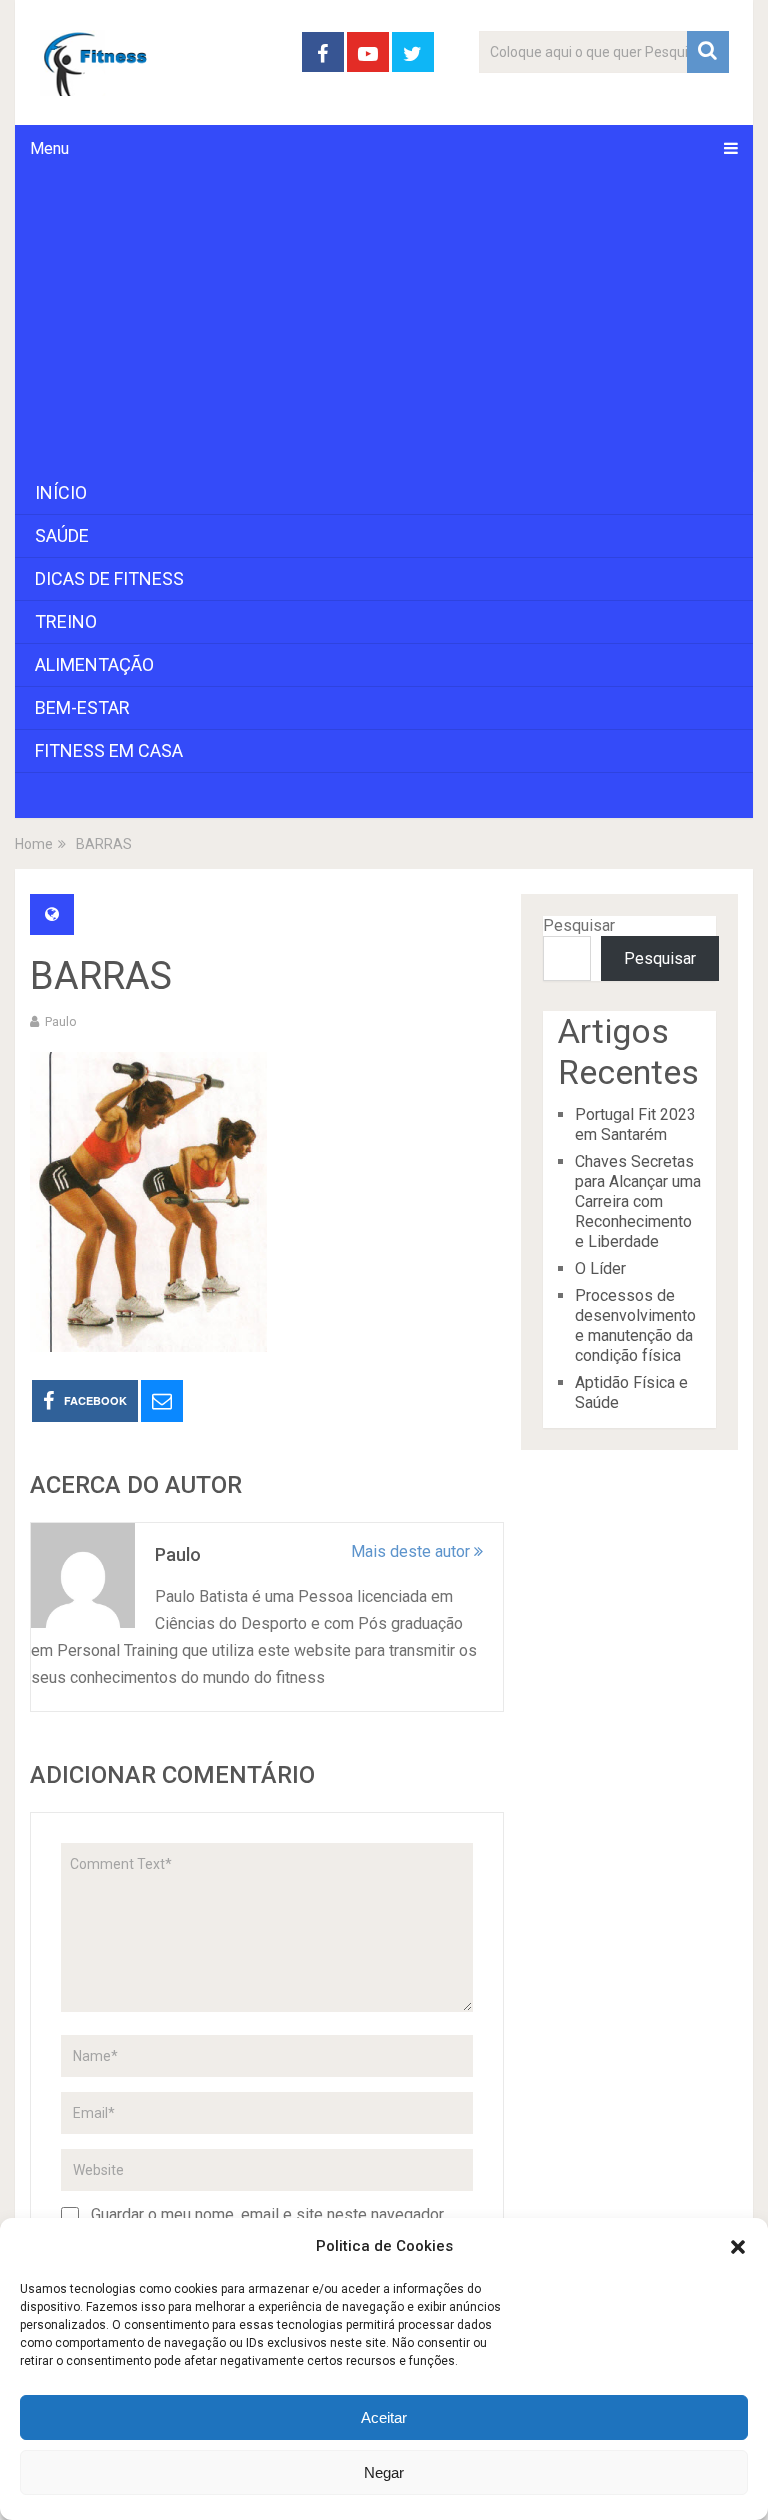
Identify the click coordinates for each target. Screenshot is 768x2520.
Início (61, 492)
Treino (66, 621)
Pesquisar (579, 925)
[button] (738, 2247)
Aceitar (384, 2417)
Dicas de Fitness (109, 578)
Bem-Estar (82, 707)
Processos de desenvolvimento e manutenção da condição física (635, 1325)
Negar (384, 2472)
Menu (49, 148)
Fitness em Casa (109, 750)
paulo (61, 1021)
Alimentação (94, 664)
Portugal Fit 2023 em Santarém (635, 1124)
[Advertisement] (383, 322)
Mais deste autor (412, 1551)
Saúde (62, 535)
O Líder (600, 1268)
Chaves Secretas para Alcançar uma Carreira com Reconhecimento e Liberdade (638, 1201)
